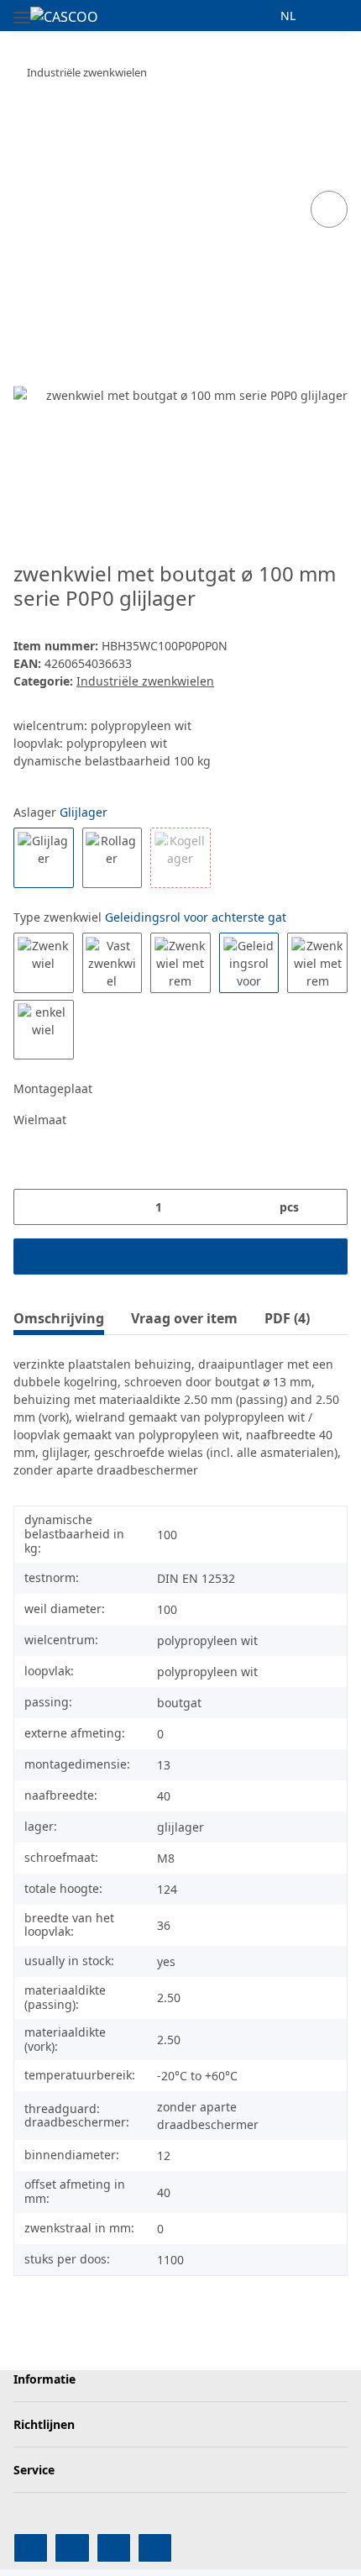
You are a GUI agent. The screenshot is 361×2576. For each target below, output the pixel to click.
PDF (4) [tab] (287, 1318)
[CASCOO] (64, 16)
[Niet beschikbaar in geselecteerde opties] (180, 858)
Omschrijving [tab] (59, 1318)
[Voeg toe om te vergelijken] (329, 209)
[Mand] (334, 16)
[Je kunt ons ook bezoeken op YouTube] (72, 2548)
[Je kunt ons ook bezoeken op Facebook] (31, 2548)
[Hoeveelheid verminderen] (32, 1207)
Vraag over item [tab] (184, 1318)
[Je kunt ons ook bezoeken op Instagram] (114, 2548)
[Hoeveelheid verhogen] (329, 1207)
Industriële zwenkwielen (145, 681)
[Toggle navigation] (22, 11)
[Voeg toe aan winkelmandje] (27, 125)
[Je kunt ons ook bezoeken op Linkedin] (155, 2548)
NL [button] (288, 16)
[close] (330, 152)
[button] (257, 16)
